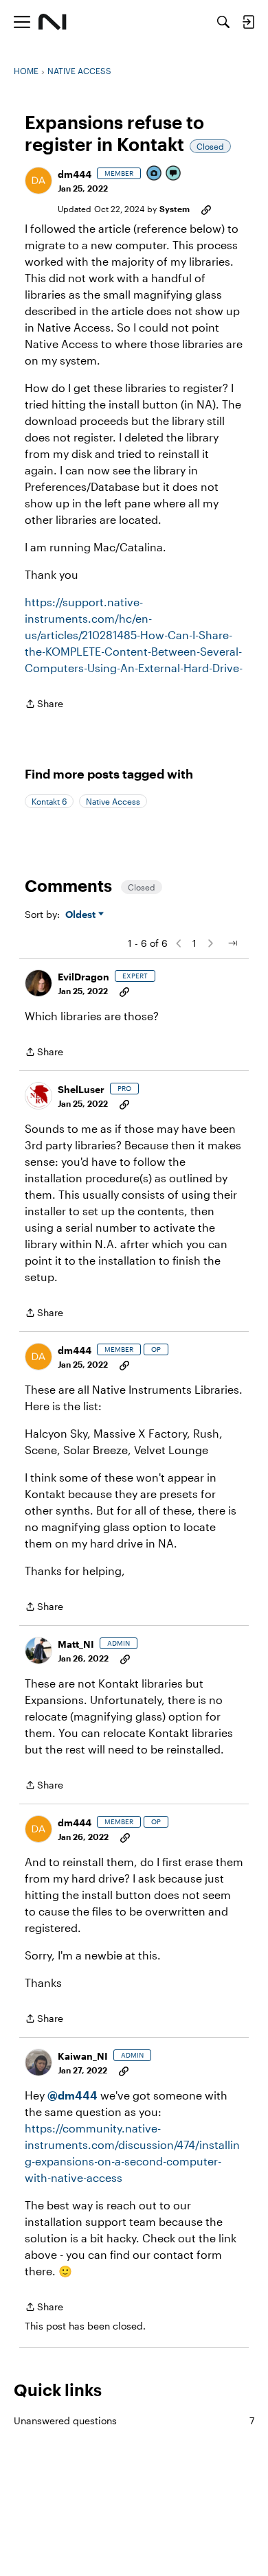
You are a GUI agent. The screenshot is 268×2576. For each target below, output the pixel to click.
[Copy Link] (206, 209)
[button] (38, 181)
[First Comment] (174, 174)
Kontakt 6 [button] (49, 801)
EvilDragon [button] (83, 977)
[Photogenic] (155, 174)
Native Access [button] (113, 801)
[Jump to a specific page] (232, 943)
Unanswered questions (134, 2420)
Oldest (82, 915)
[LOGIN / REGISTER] (248, 22)
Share (44, 705)
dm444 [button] (75, 174)
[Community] (53, 22)
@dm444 (72, 2095)
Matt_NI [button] (76, 1644)
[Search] (223, 22)
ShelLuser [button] (81, 1089)
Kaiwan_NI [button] (83, 2056)
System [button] (175, 209)
